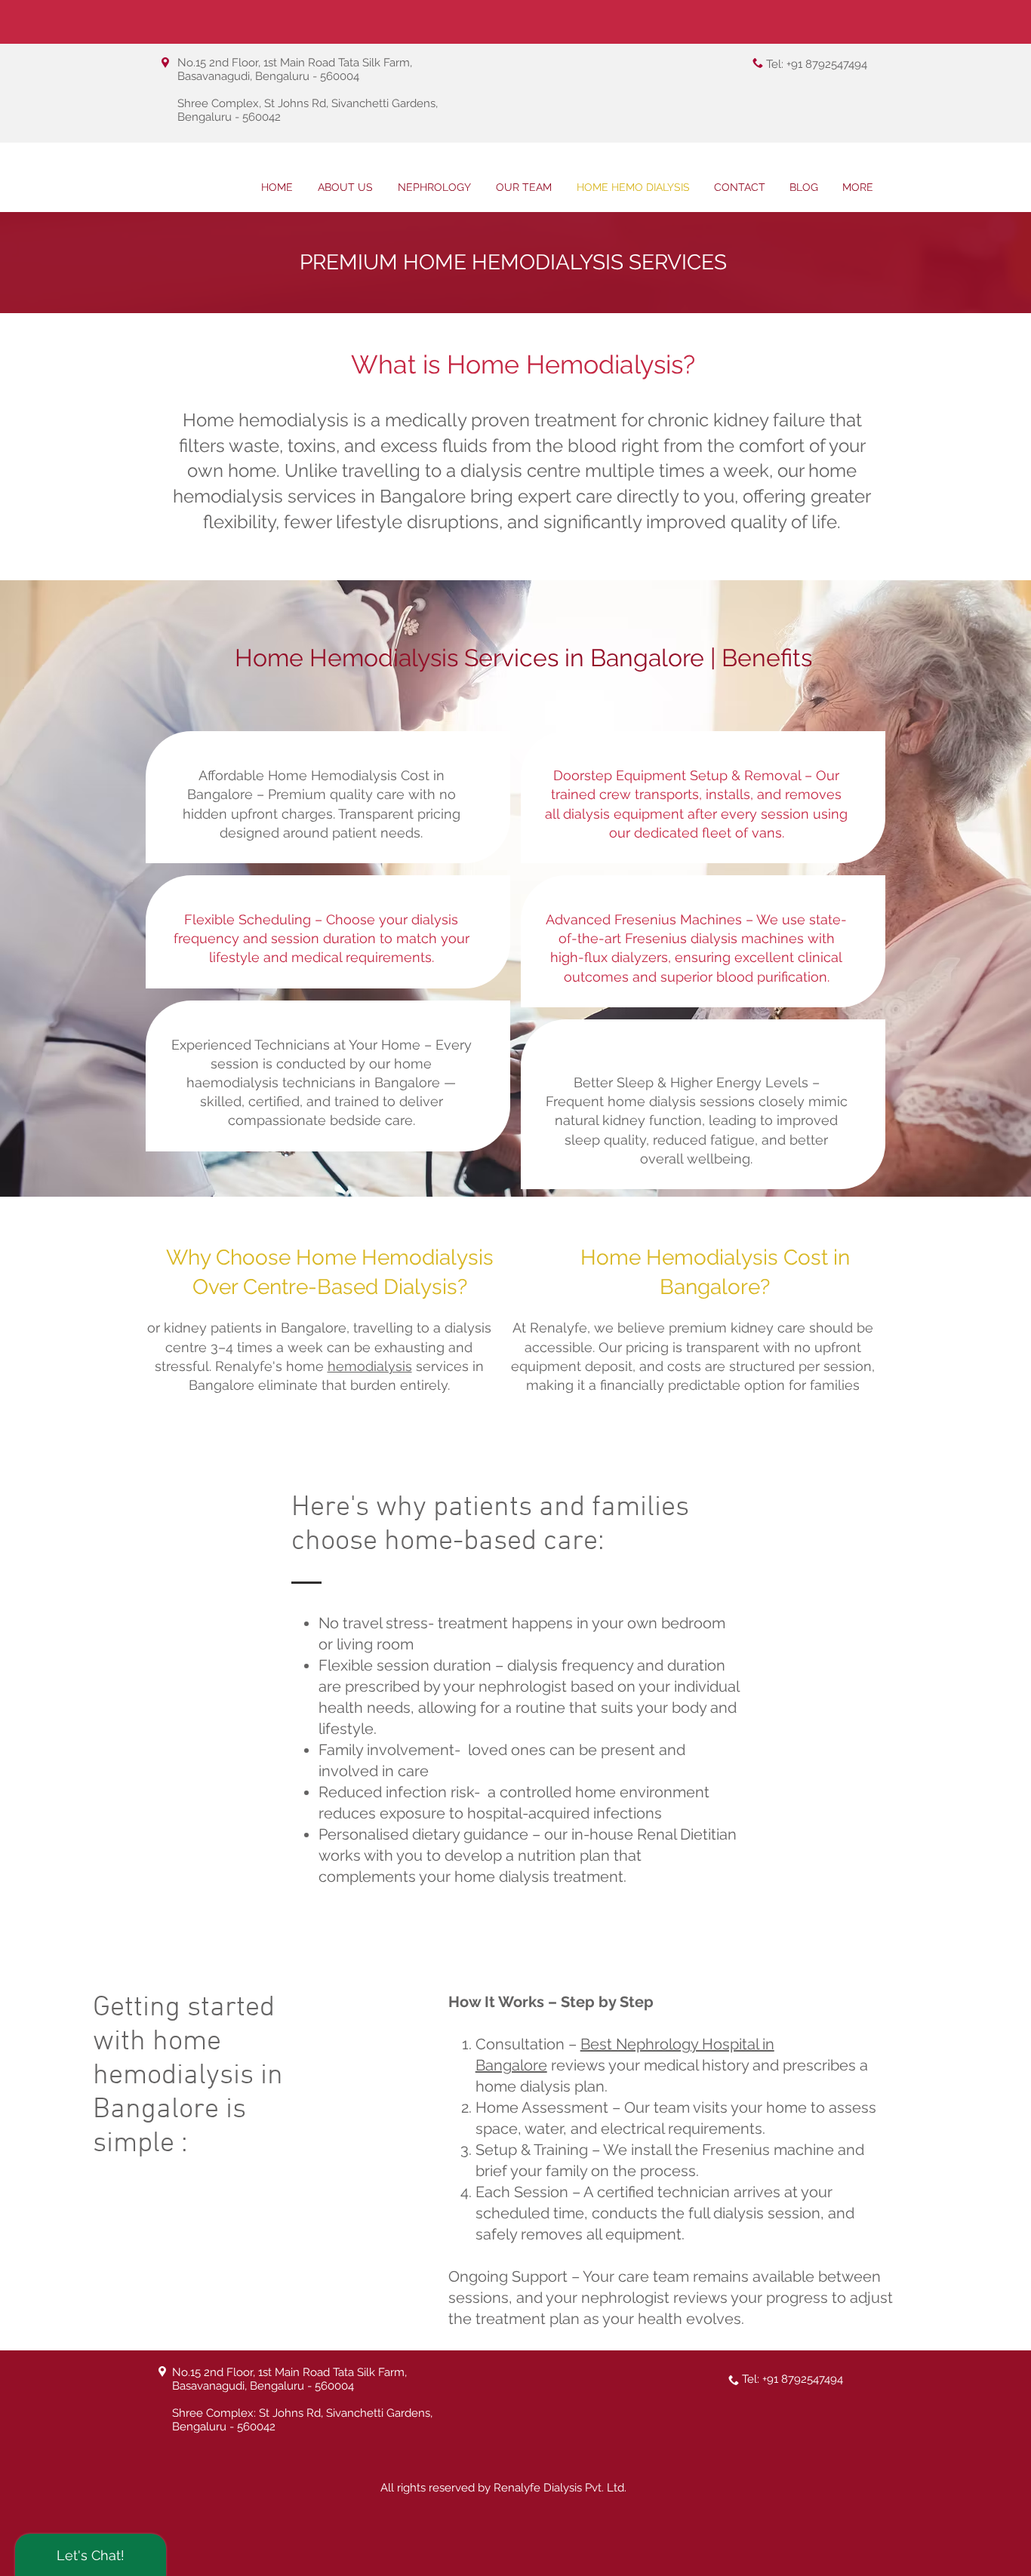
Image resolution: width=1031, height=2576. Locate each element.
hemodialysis (370, 1366)
